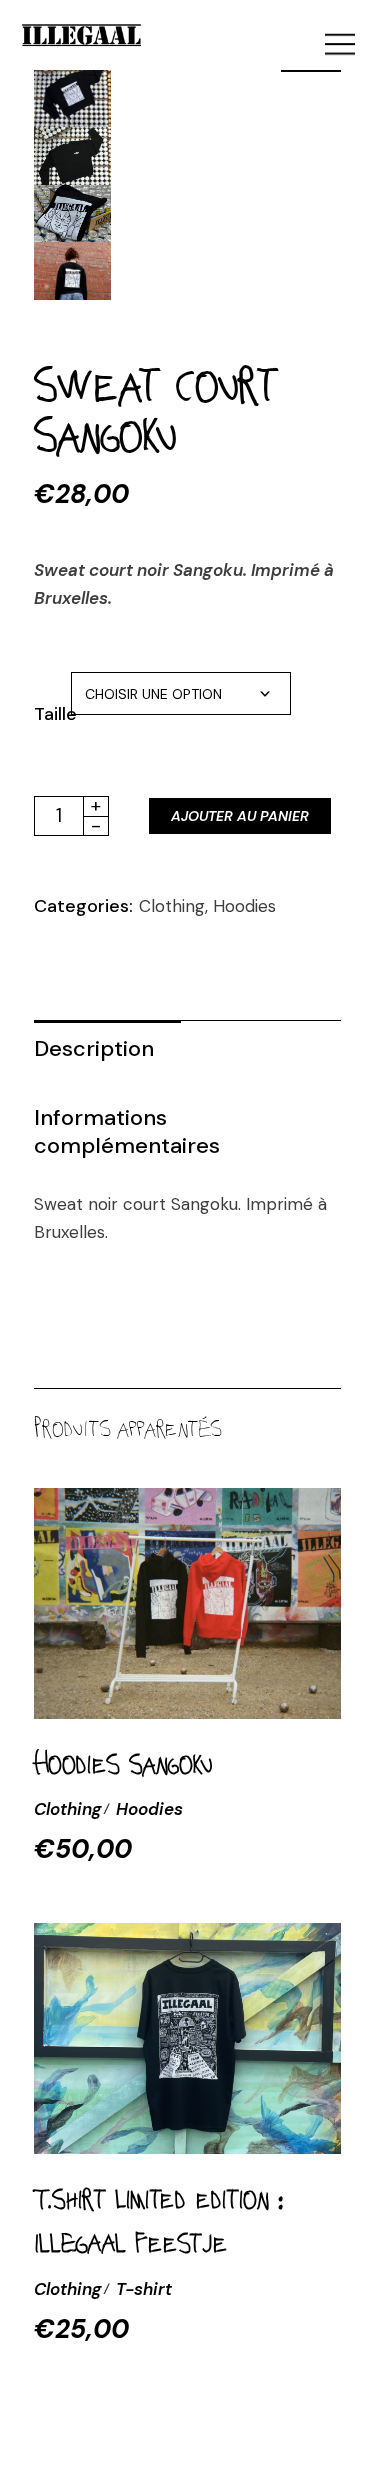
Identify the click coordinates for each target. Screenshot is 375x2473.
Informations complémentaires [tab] (127, 1131)
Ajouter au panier (240, 816)
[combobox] (181, 693)
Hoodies (244, 906)
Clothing (172, 906)
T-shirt (144, 2289)
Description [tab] (94, 1048)
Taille (52, 714)
